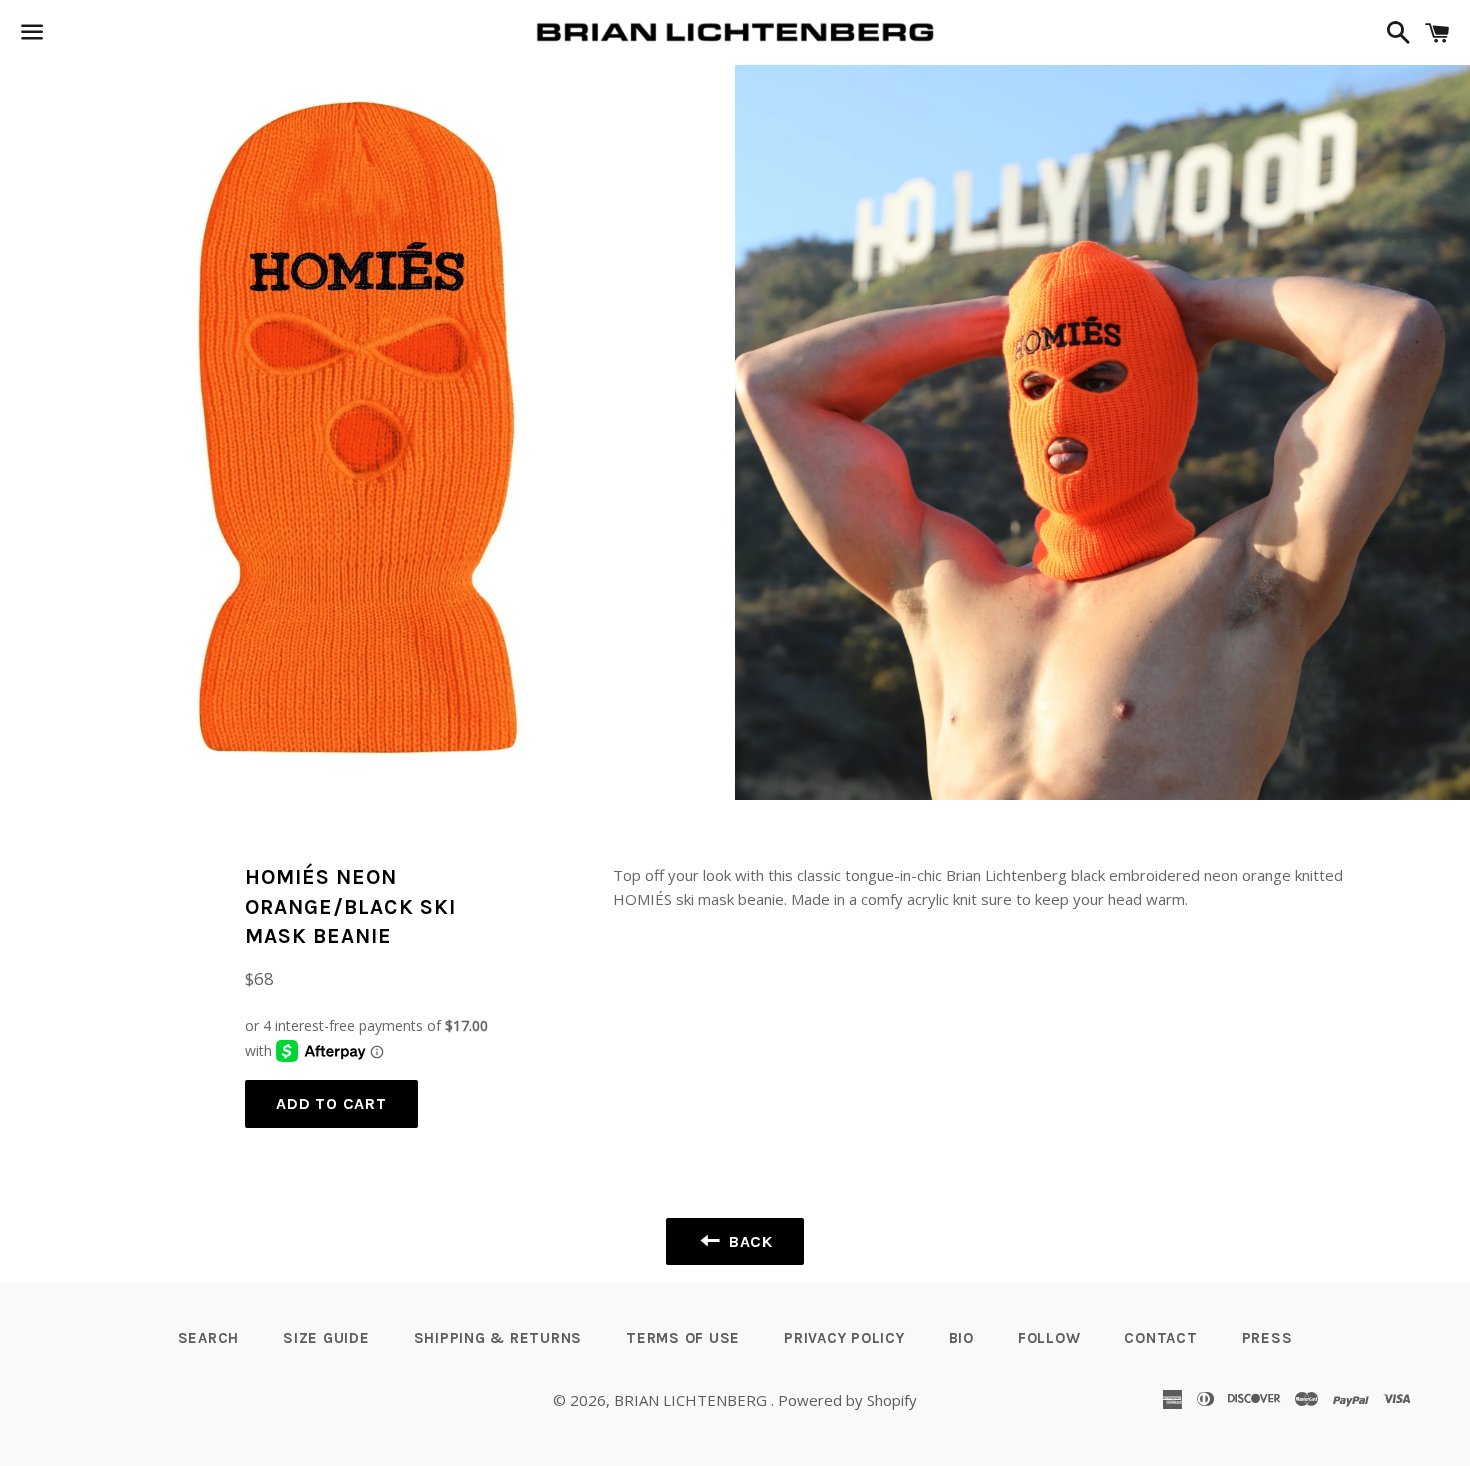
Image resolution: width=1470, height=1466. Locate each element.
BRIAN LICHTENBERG (692, 1400)
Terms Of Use (683, 1338)
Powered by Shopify (847, 1400)
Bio (961, 1338)
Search (209, 1338)
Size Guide (326, 1338)
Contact (1160, 1338)
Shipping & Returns (498, 1338)
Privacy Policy (844, 1338)
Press (1267, 1338)
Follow (1049, 1338)
